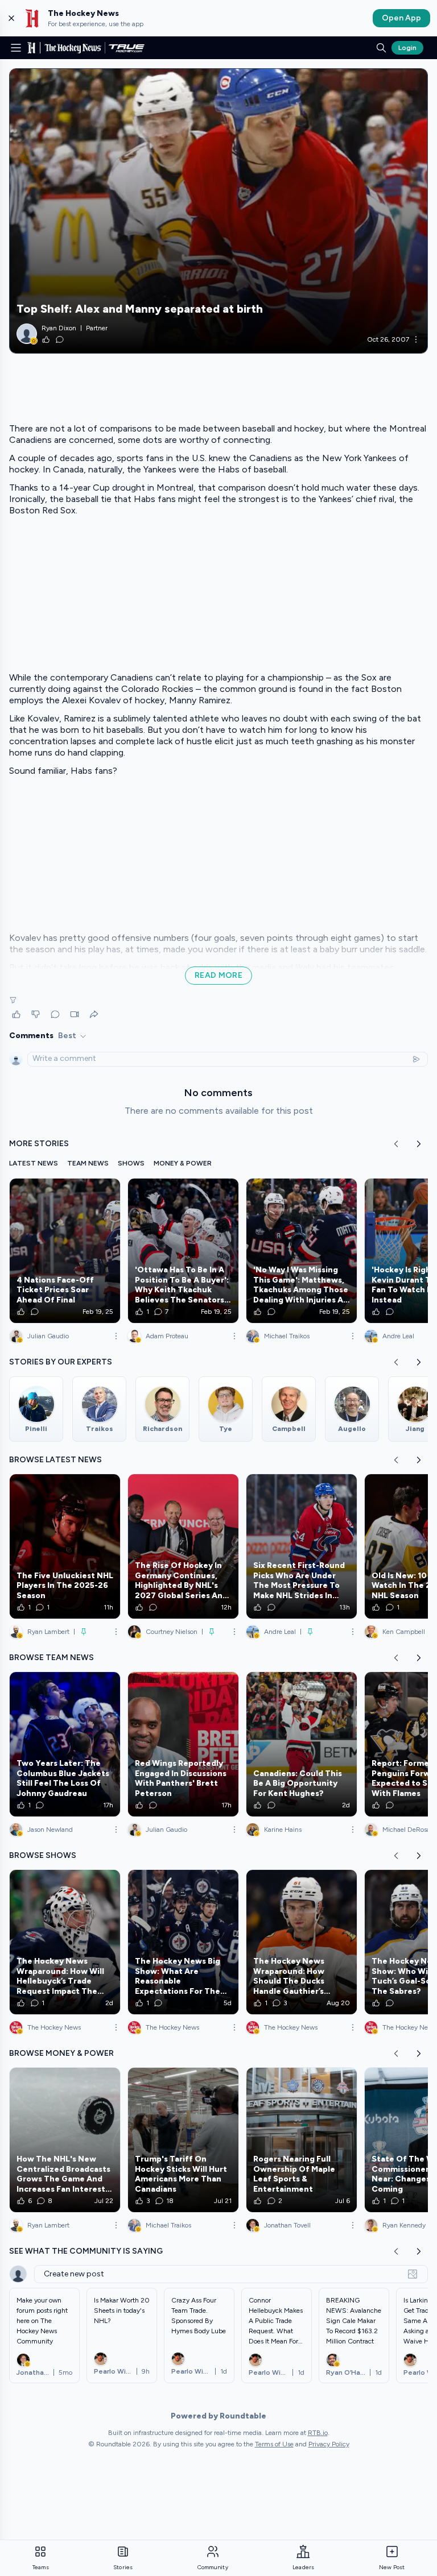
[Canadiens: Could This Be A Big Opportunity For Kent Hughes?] (302, 1744)
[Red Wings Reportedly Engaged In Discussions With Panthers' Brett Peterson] (183, 1744)
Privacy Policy (329, 2444)
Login (407, 48)
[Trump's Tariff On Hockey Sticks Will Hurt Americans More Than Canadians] (183, 2140)
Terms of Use (274, 2444)
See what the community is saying (86, 2251)
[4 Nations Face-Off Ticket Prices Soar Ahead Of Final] (65, 1251)
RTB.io (318, 2433)
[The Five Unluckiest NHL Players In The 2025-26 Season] (65, 1546)
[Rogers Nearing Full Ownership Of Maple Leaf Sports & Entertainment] (302, 2140)
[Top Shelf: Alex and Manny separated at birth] (218, 211)
